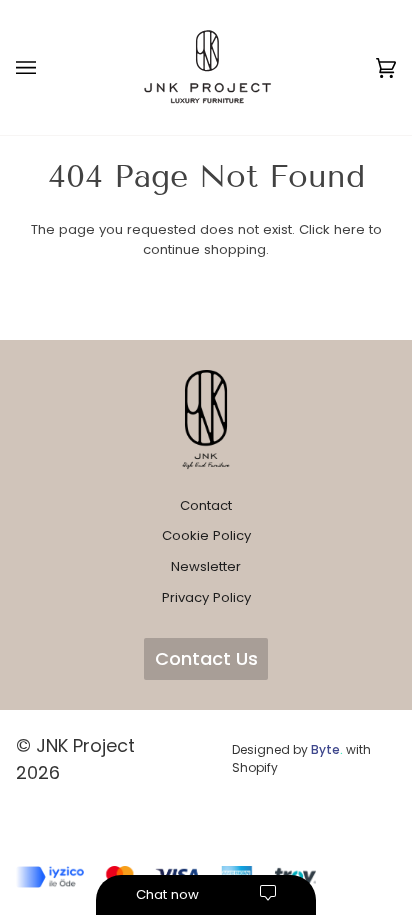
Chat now (167, 894)
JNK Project (85, 745)
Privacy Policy (206, 597)
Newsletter (206, 566)
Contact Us (206, 658)
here (349, 229)
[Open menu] (46, 67)
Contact (206, 505)
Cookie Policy (206, 535)
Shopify (255, 767)
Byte (325, 749)
